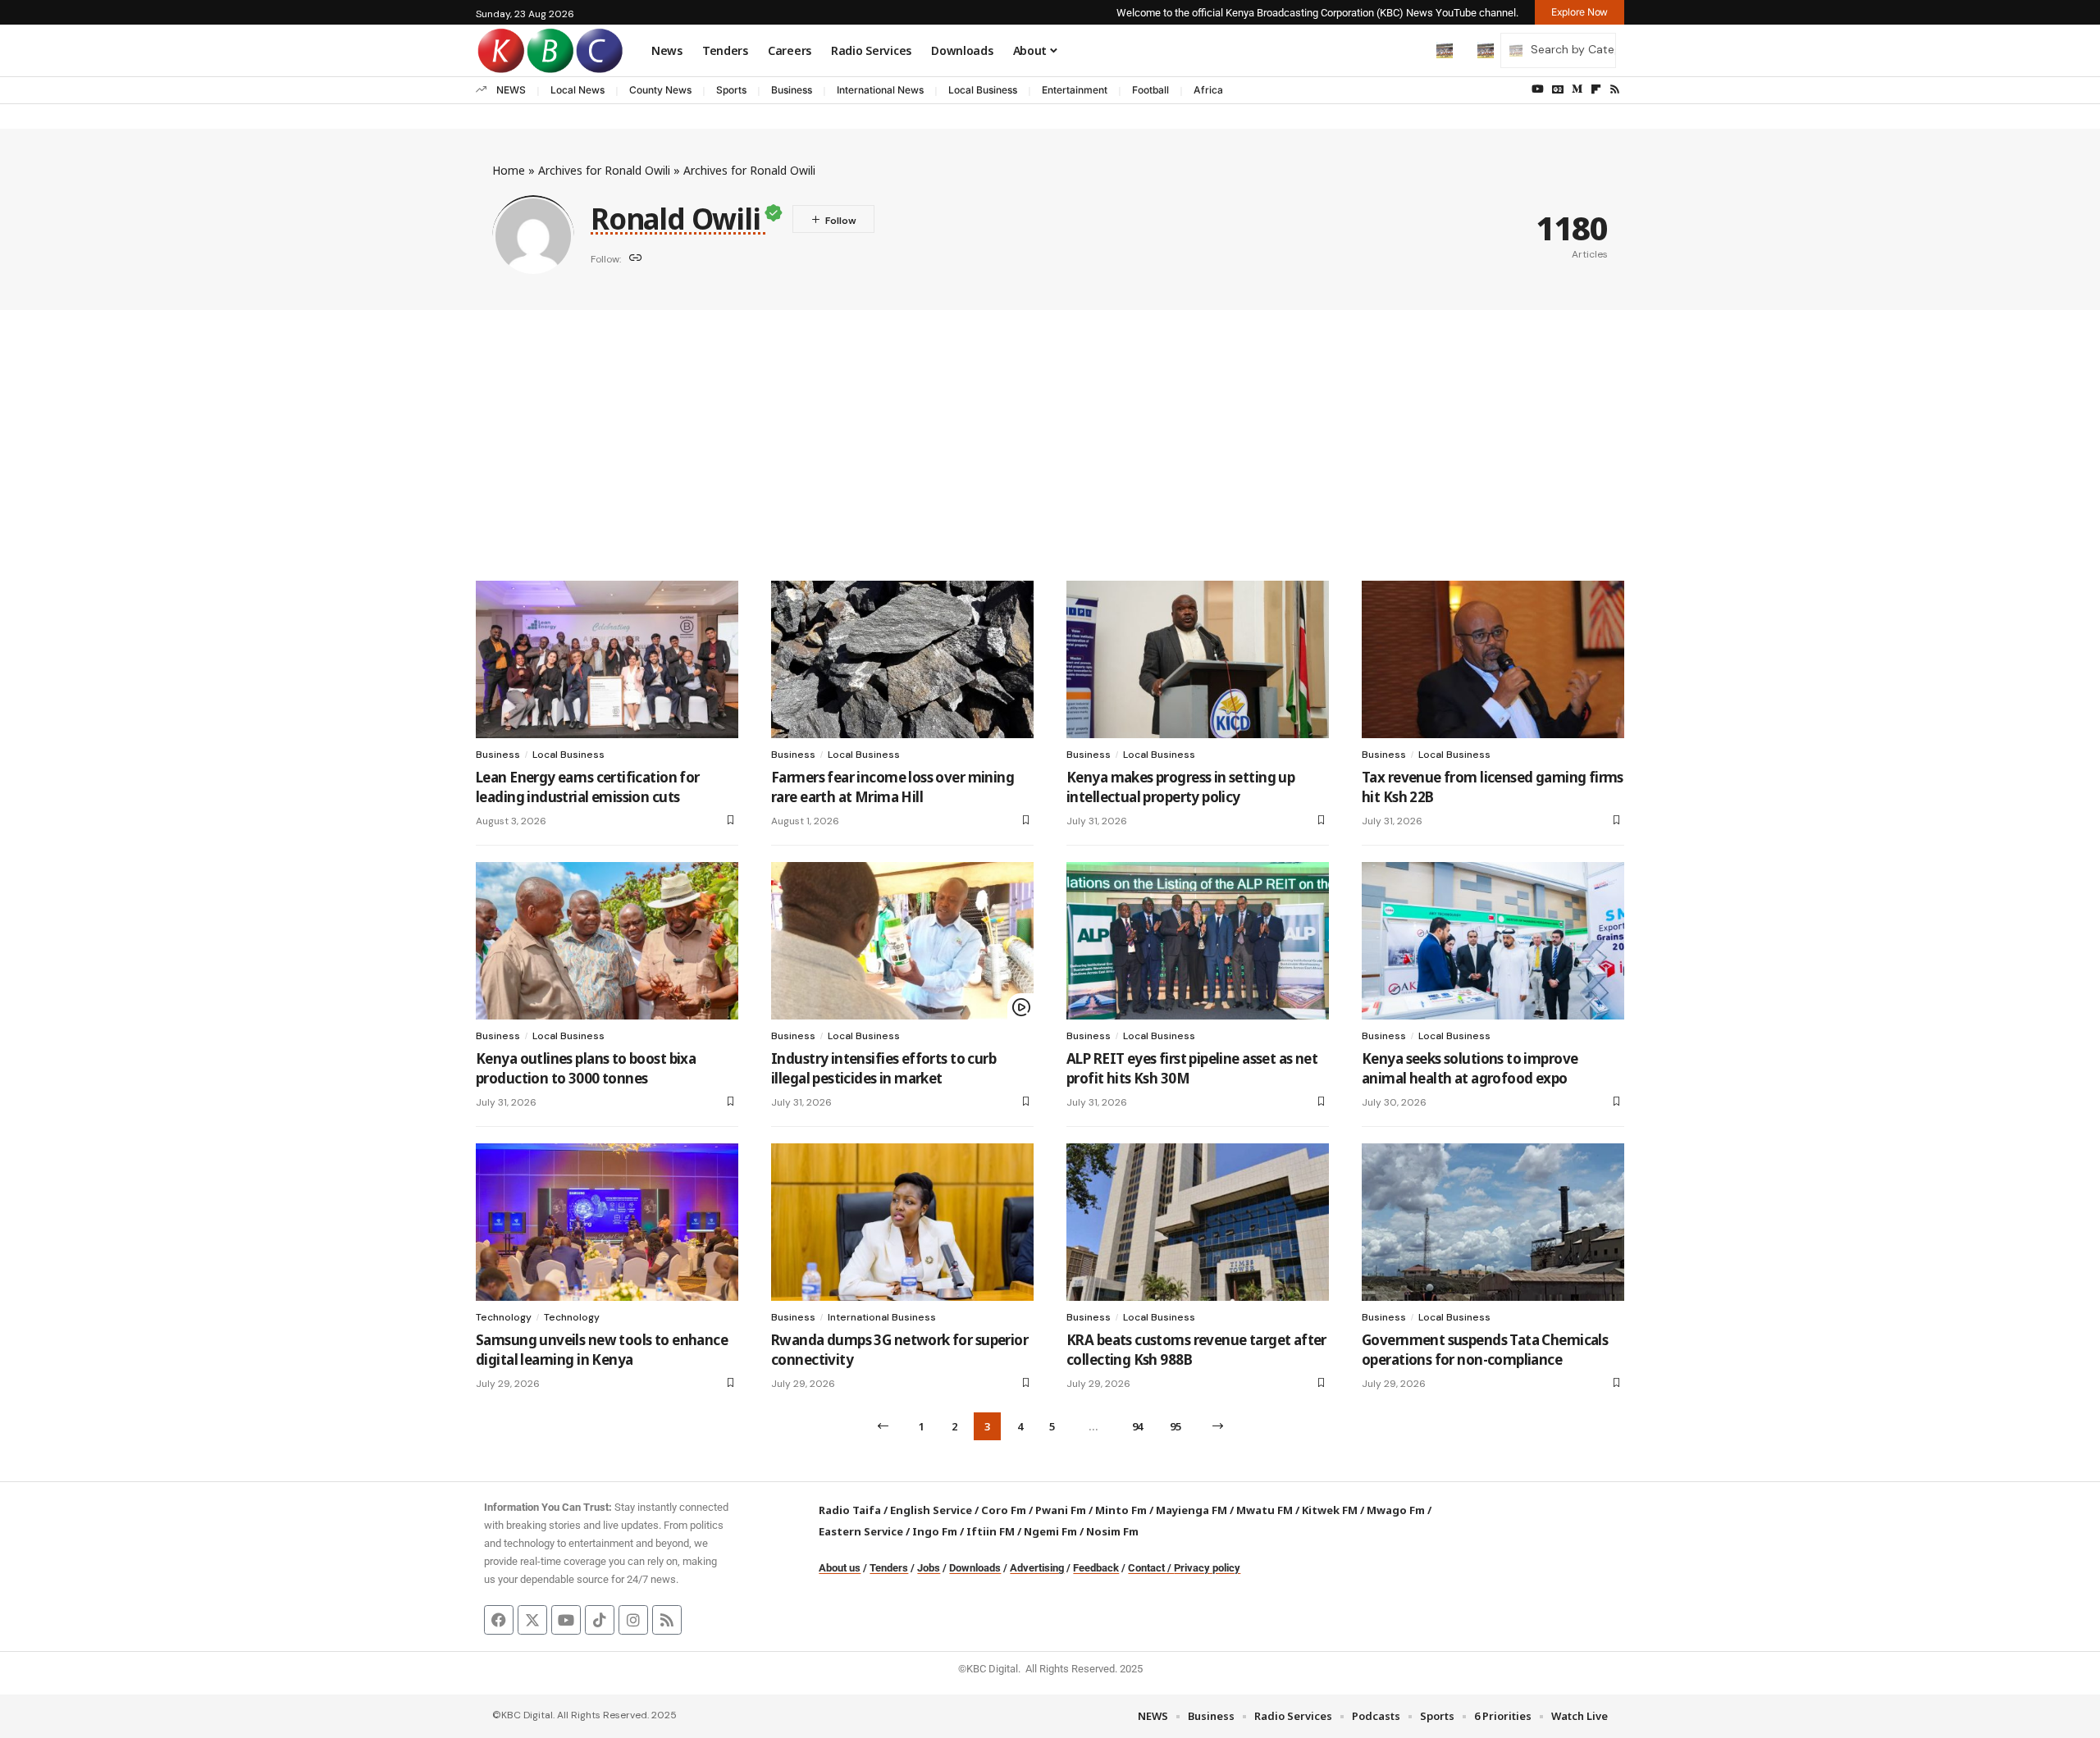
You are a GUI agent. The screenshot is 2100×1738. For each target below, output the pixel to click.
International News (880, 90)
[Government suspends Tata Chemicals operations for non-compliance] (1493, 1222)
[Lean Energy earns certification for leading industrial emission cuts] (607, 659)
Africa (1208, 90)
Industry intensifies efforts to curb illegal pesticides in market (883, 1068)
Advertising (1037, 1568)
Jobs (929, 1568)
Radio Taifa (850, 1510)
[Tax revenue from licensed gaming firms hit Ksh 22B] (1493, 659)
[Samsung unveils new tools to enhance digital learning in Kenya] (607, 1222)
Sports (731, 90)
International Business (882, 1317)
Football (1150, 90)
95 (1175, 1426)
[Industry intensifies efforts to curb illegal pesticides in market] (902, 941)
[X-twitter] (532, 1620)
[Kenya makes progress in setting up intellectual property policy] (1198, 659)
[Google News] (1558, 89)
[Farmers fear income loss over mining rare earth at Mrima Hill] (902, 659)
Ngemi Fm (1050, 1531)
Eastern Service (861, 1531)
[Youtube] (566, 1620)
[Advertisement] (1050, 433)
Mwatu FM (1265, 1510)
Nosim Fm (1111, 1531)
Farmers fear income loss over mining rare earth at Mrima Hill (892, 787)
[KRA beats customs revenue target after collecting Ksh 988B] (1198, 1222)
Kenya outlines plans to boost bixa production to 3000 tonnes (586, 1068)
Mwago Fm (1396, 1510)
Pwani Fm (1061, 1510)
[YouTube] (1538, 89)
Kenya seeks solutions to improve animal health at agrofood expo (1470, 1068)
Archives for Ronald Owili (604, 170)
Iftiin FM (991, 1531)
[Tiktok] (600, 1620)
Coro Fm (1004, 1510)
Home (509, 170)
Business (792, 90)
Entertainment (1075, 90)
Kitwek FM (1330, 1510)
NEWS (511, 90)
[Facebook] (499, 1620)
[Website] (636, 259)
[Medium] (1577, 89)
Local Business (983, 90)
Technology (504, 1317)
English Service (931, 1510)
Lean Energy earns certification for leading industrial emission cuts (588, 787)
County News (660, 90)
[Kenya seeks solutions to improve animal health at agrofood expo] (1493, 941)
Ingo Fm (935, 1531)
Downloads (975, 1568)
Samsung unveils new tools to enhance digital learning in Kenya (602, 1350)
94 (1137, 1426)
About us (840, 1568)
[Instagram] (633, 1620)
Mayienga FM (1192, 1510)
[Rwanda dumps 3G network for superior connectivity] (902, 1222)
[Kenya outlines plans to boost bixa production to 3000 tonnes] (607, 941)
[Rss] (1615, 89)
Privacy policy (1207, 1568)
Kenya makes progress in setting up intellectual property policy (1180, 787)
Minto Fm (1121, 1510)
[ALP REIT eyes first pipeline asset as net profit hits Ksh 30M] (1198, 941)
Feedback (1096, 1568)
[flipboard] (1596, 89)
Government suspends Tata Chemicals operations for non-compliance (1485, 1350)
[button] (1410, 50)
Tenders (889, 1568)
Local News (577, 90)
